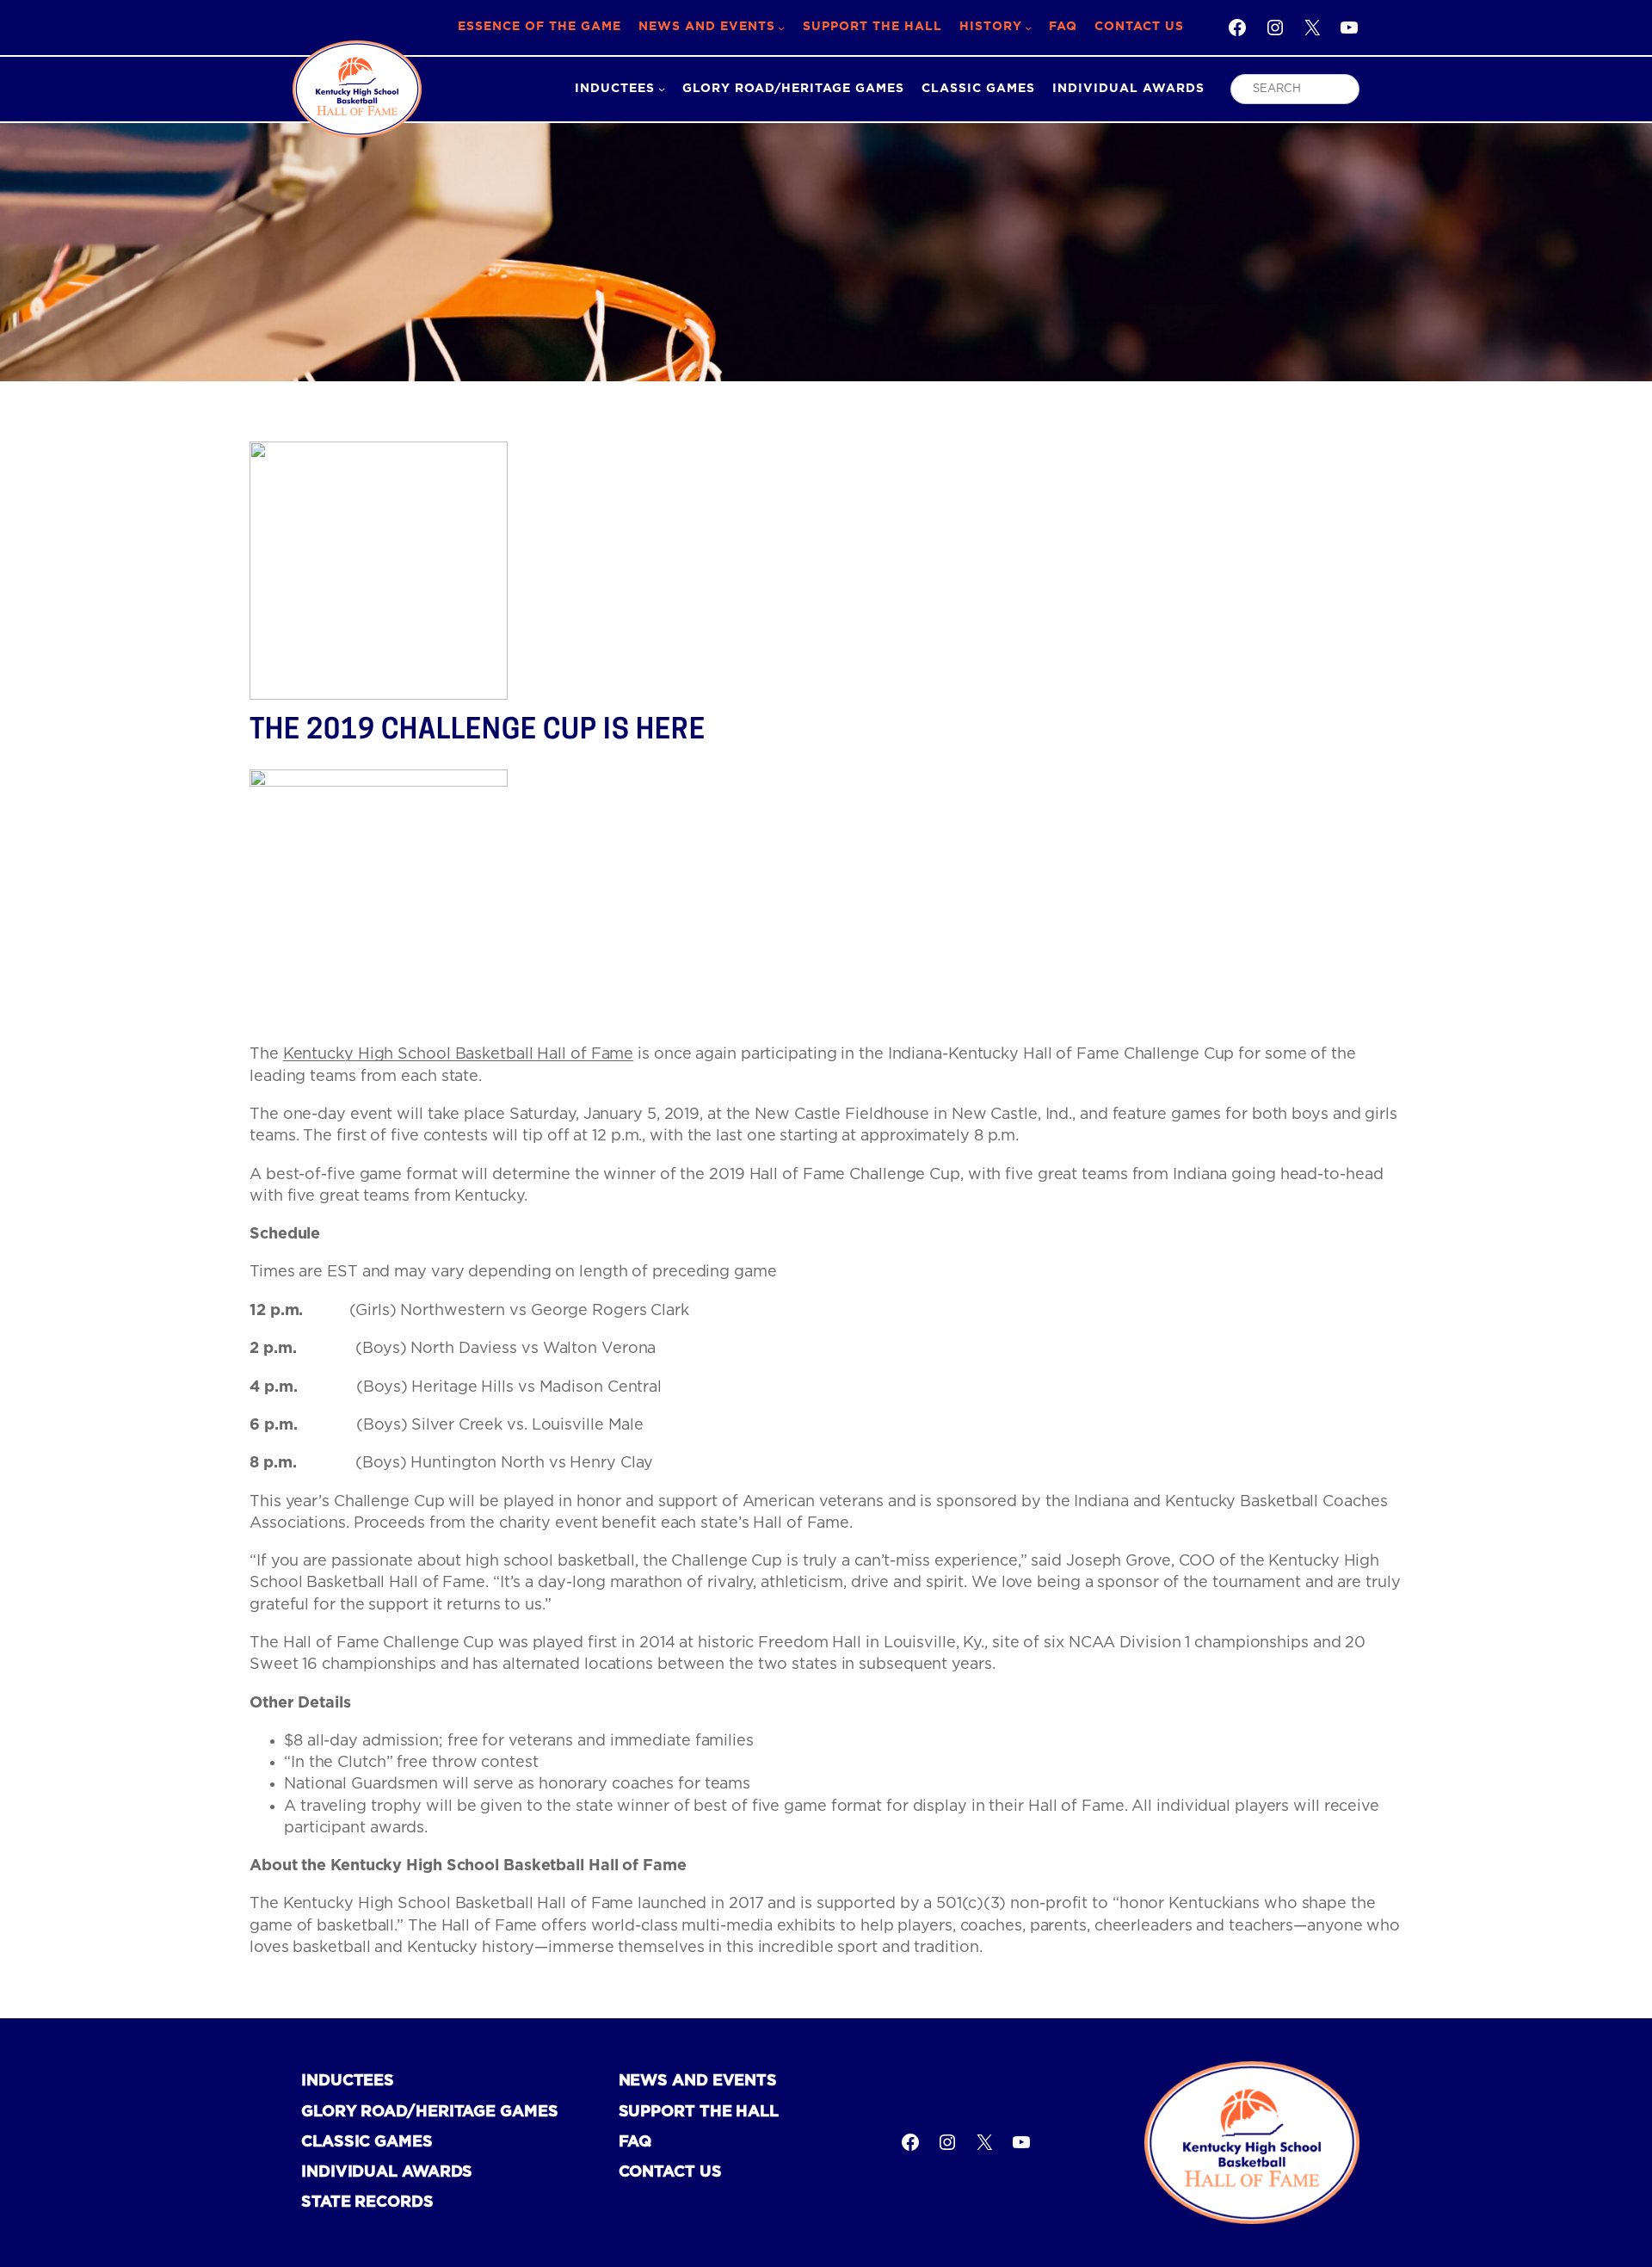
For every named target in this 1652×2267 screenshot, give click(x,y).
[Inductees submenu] (662, 89)
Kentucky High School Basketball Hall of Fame (459, 1054)
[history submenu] (1028, 28)
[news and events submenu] (781, 28)
